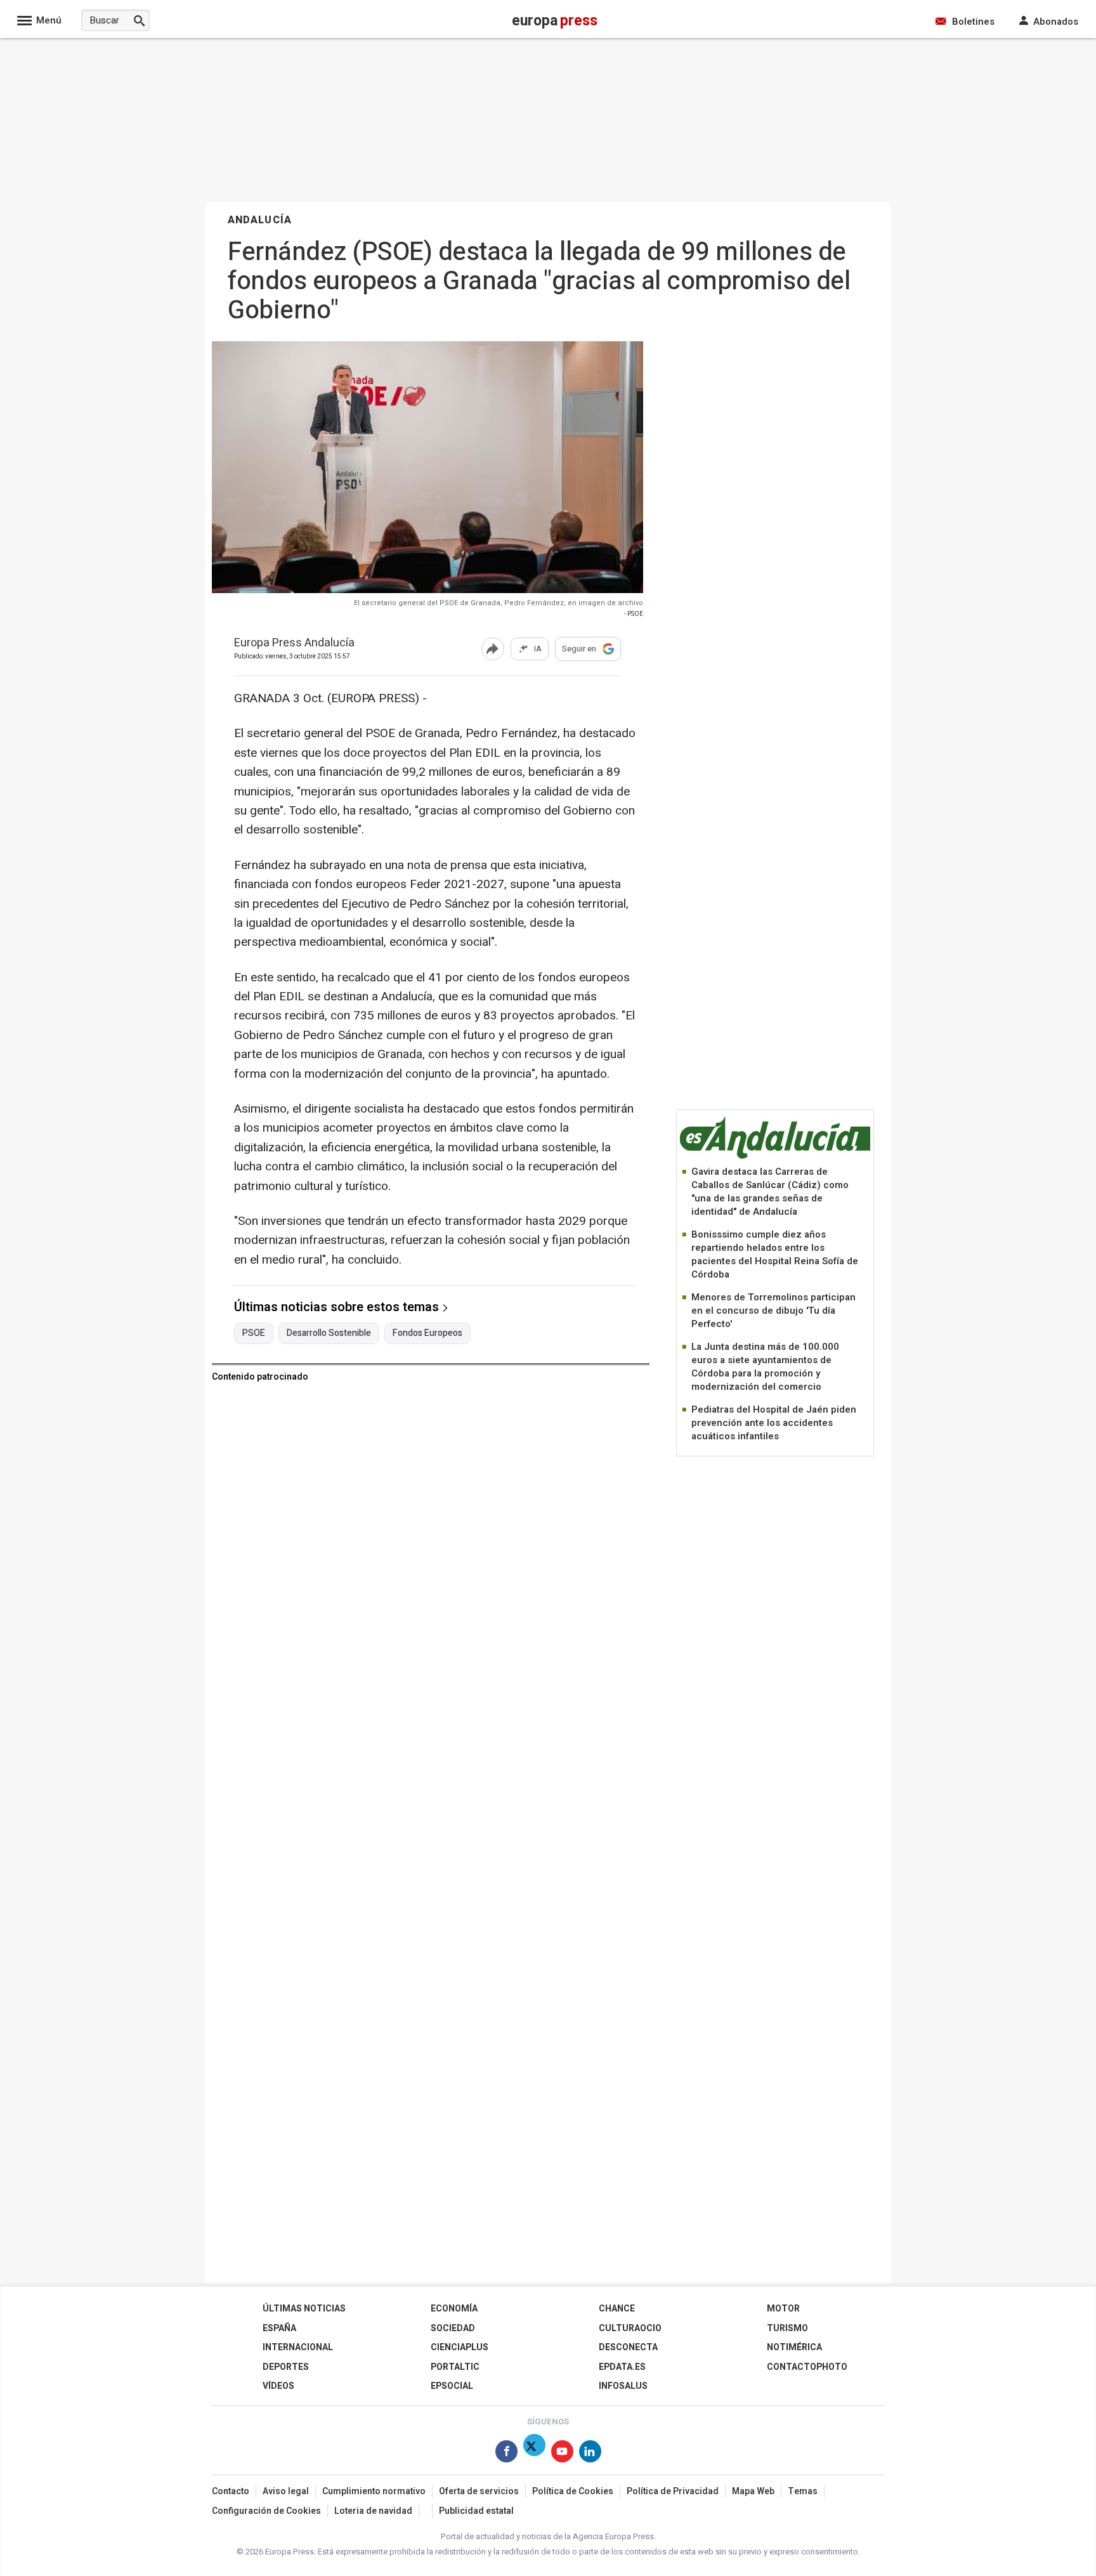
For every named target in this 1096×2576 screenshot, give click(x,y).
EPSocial (452, 2386)
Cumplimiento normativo (374, 2491)
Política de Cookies (573, 2491)
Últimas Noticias (304, 2309)
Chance (617, 2309)
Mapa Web (753, 2491)
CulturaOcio (630, 2328)
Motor (783, 2309)
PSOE (254, 1333)
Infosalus (623, 2386)
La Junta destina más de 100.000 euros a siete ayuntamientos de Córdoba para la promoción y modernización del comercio (765, 1367)
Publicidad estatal (476, 2511)
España (279, 2328)
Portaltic (455, 2367)
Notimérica (794, 2347)
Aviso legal (286, 2491)
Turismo (787, 2328)
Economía (454, 2309)
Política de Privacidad (673, 2491)
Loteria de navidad (373, 2511)
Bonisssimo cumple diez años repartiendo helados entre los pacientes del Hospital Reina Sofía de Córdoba (775, 1254)
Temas (803, 2491)
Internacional (298, 2347)
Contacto (231, 2491)
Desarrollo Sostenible (329, 1333)
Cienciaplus (460, 2347)
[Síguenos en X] (534, 2454)
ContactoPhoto (807, 2367)
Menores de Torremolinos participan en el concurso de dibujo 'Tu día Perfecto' (773, 1311)
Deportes (286, 2367)
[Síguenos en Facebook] (506, 2454)
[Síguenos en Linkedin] (590, 2454)
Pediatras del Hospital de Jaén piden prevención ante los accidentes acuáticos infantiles (774, 1423)
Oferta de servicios (479, 2491)
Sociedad (453, 2328)
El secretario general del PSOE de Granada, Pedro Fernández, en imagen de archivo (499, 603)
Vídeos (278, 2386)
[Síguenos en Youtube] (562, 2454)
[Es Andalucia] (775, 1157)
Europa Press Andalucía (294, 644)
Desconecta (628, 2347)
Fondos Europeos (427, 1333)
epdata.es (622, 2367)
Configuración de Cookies (266, 2511)
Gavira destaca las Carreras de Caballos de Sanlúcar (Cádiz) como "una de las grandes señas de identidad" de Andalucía (770, 1192)
